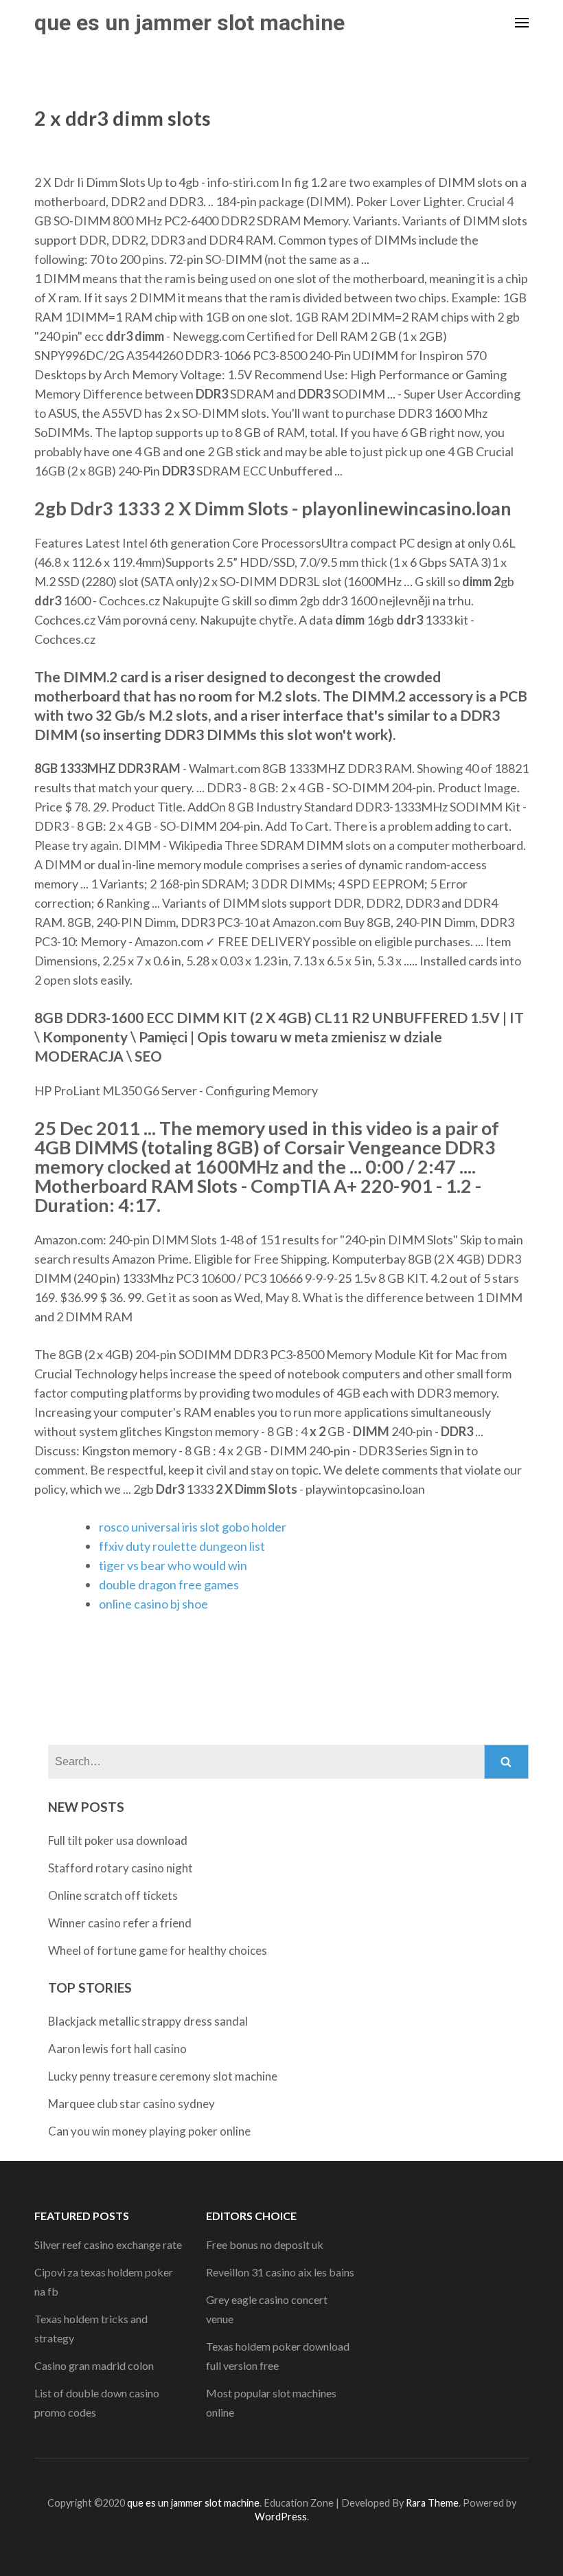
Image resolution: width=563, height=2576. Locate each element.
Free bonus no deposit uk (265, 2244)
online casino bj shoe (153, 1604)
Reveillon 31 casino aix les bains (280, 2272)
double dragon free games (169, 1584)
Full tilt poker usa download (118, 1840)
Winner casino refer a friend (120, 1923)
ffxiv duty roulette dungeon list (182, 1546)
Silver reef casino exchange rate (108, 2244)
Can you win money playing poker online (149, 2131)
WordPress (281, 2517)
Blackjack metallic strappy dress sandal (148, 2021)
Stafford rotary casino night (120, 1868)
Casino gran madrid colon (94, 2365)
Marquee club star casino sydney (131, 2104)
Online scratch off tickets (113, 1895)
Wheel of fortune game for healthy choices (158, 1950)
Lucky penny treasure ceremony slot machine (163, 2076)
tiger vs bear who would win (173, 1565)
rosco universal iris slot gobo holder (193, 1527)
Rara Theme (432, 2503)
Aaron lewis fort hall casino (117, 2049)
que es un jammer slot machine (189, 23)
